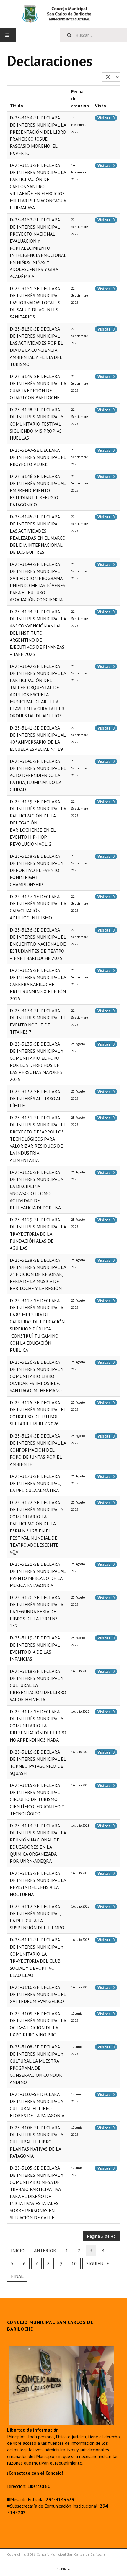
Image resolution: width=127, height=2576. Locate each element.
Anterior (45, 2250)
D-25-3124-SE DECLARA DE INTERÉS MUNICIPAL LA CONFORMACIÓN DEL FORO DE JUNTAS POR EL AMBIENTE (38, 1450)
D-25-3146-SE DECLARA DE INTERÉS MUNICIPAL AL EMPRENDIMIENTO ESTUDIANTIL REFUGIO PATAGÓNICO (38, 490)
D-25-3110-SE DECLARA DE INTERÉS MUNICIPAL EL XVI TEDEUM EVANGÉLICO (38, 1994)
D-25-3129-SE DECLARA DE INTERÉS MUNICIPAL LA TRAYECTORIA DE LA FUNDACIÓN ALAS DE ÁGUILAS (38, 1234)
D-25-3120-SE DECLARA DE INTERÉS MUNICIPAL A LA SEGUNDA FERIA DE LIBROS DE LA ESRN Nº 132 (36, 1611)
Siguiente (98, 2263)
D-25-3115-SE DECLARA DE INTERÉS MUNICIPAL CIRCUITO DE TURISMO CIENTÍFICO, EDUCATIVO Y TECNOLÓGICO (37, 1799)
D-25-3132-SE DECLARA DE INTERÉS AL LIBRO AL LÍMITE (35, 1098)
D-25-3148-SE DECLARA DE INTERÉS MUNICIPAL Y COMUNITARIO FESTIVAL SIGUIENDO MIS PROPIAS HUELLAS (37, 424)
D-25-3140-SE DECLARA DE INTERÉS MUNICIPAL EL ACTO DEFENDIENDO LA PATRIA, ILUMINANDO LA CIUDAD (38, 775)
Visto (100, 106)
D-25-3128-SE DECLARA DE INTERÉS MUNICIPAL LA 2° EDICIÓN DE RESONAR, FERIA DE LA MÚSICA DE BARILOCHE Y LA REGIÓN (38, 1274)
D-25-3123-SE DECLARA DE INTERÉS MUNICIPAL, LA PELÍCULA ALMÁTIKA (35, 1483)
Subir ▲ (64, 2569)
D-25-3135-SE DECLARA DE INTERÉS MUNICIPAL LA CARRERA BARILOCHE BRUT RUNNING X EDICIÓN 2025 (38, 984)
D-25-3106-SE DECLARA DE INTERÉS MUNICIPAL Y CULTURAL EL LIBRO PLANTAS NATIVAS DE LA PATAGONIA (37, 2142)
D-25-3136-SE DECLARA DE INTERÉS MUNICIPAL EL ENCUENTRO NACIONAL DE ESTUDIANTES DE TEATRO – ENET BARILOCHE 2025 (38, 944)
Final (17, 2276)
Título (16, 106)
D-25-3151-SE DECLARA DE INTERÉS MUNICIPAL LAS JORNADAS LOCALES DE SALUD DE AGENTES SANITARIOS (35, 303)
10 (74, 2263)
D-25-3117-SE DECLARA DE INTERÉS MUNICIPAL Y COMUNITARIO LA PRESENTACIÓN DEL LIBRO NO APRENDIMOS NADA (38, 1726)
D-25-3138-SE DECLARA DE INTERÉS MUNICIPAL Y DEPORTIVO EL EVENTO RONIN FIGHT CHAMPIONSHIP (37, 870)
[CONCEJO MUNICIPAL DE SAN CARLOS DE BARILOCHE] (63, 14)
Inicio (18, 2250)
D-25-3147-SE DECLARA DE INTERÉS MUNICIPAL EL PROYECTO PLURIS (38, 457)
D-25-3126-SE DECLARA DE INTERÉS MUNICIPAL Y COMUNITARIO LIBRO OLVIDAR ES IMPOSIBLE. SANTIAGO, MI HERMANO (37, 1376)
